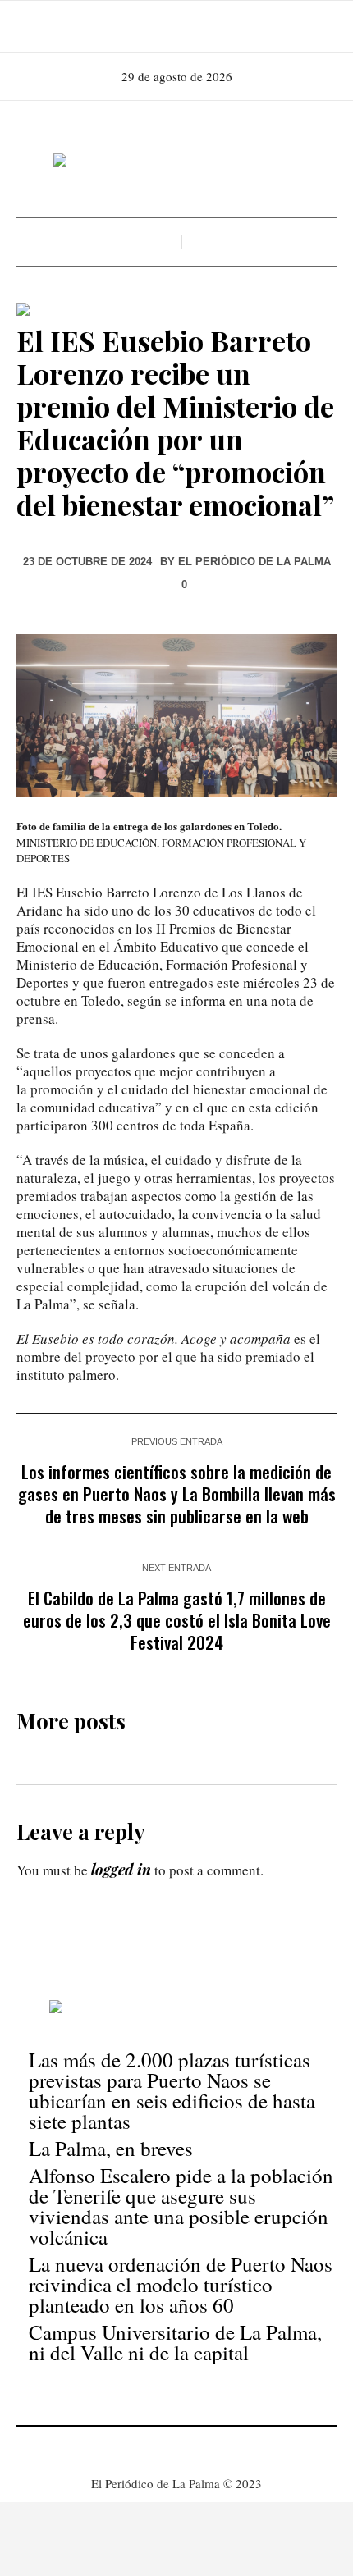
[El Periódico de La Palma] (176, 161)
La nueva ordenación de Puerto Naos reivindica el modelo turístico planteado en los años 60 (181, 2284)
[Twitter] (198, 26)
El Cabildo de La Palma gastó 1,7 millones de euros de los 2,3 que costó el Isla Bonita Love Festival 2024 (177, 1620)
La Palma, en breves (111, 2148)
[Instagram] (175, 26)
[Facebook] (152, 26)
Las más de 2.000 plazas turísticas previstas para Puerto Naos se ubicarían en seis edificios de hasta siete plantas (172, 2090)
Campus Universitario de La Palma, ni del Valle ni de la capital (175, 2342)
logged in (121, 1870)
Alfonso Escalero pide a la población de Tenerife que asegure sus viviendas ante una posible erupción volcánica (181, 2206)
